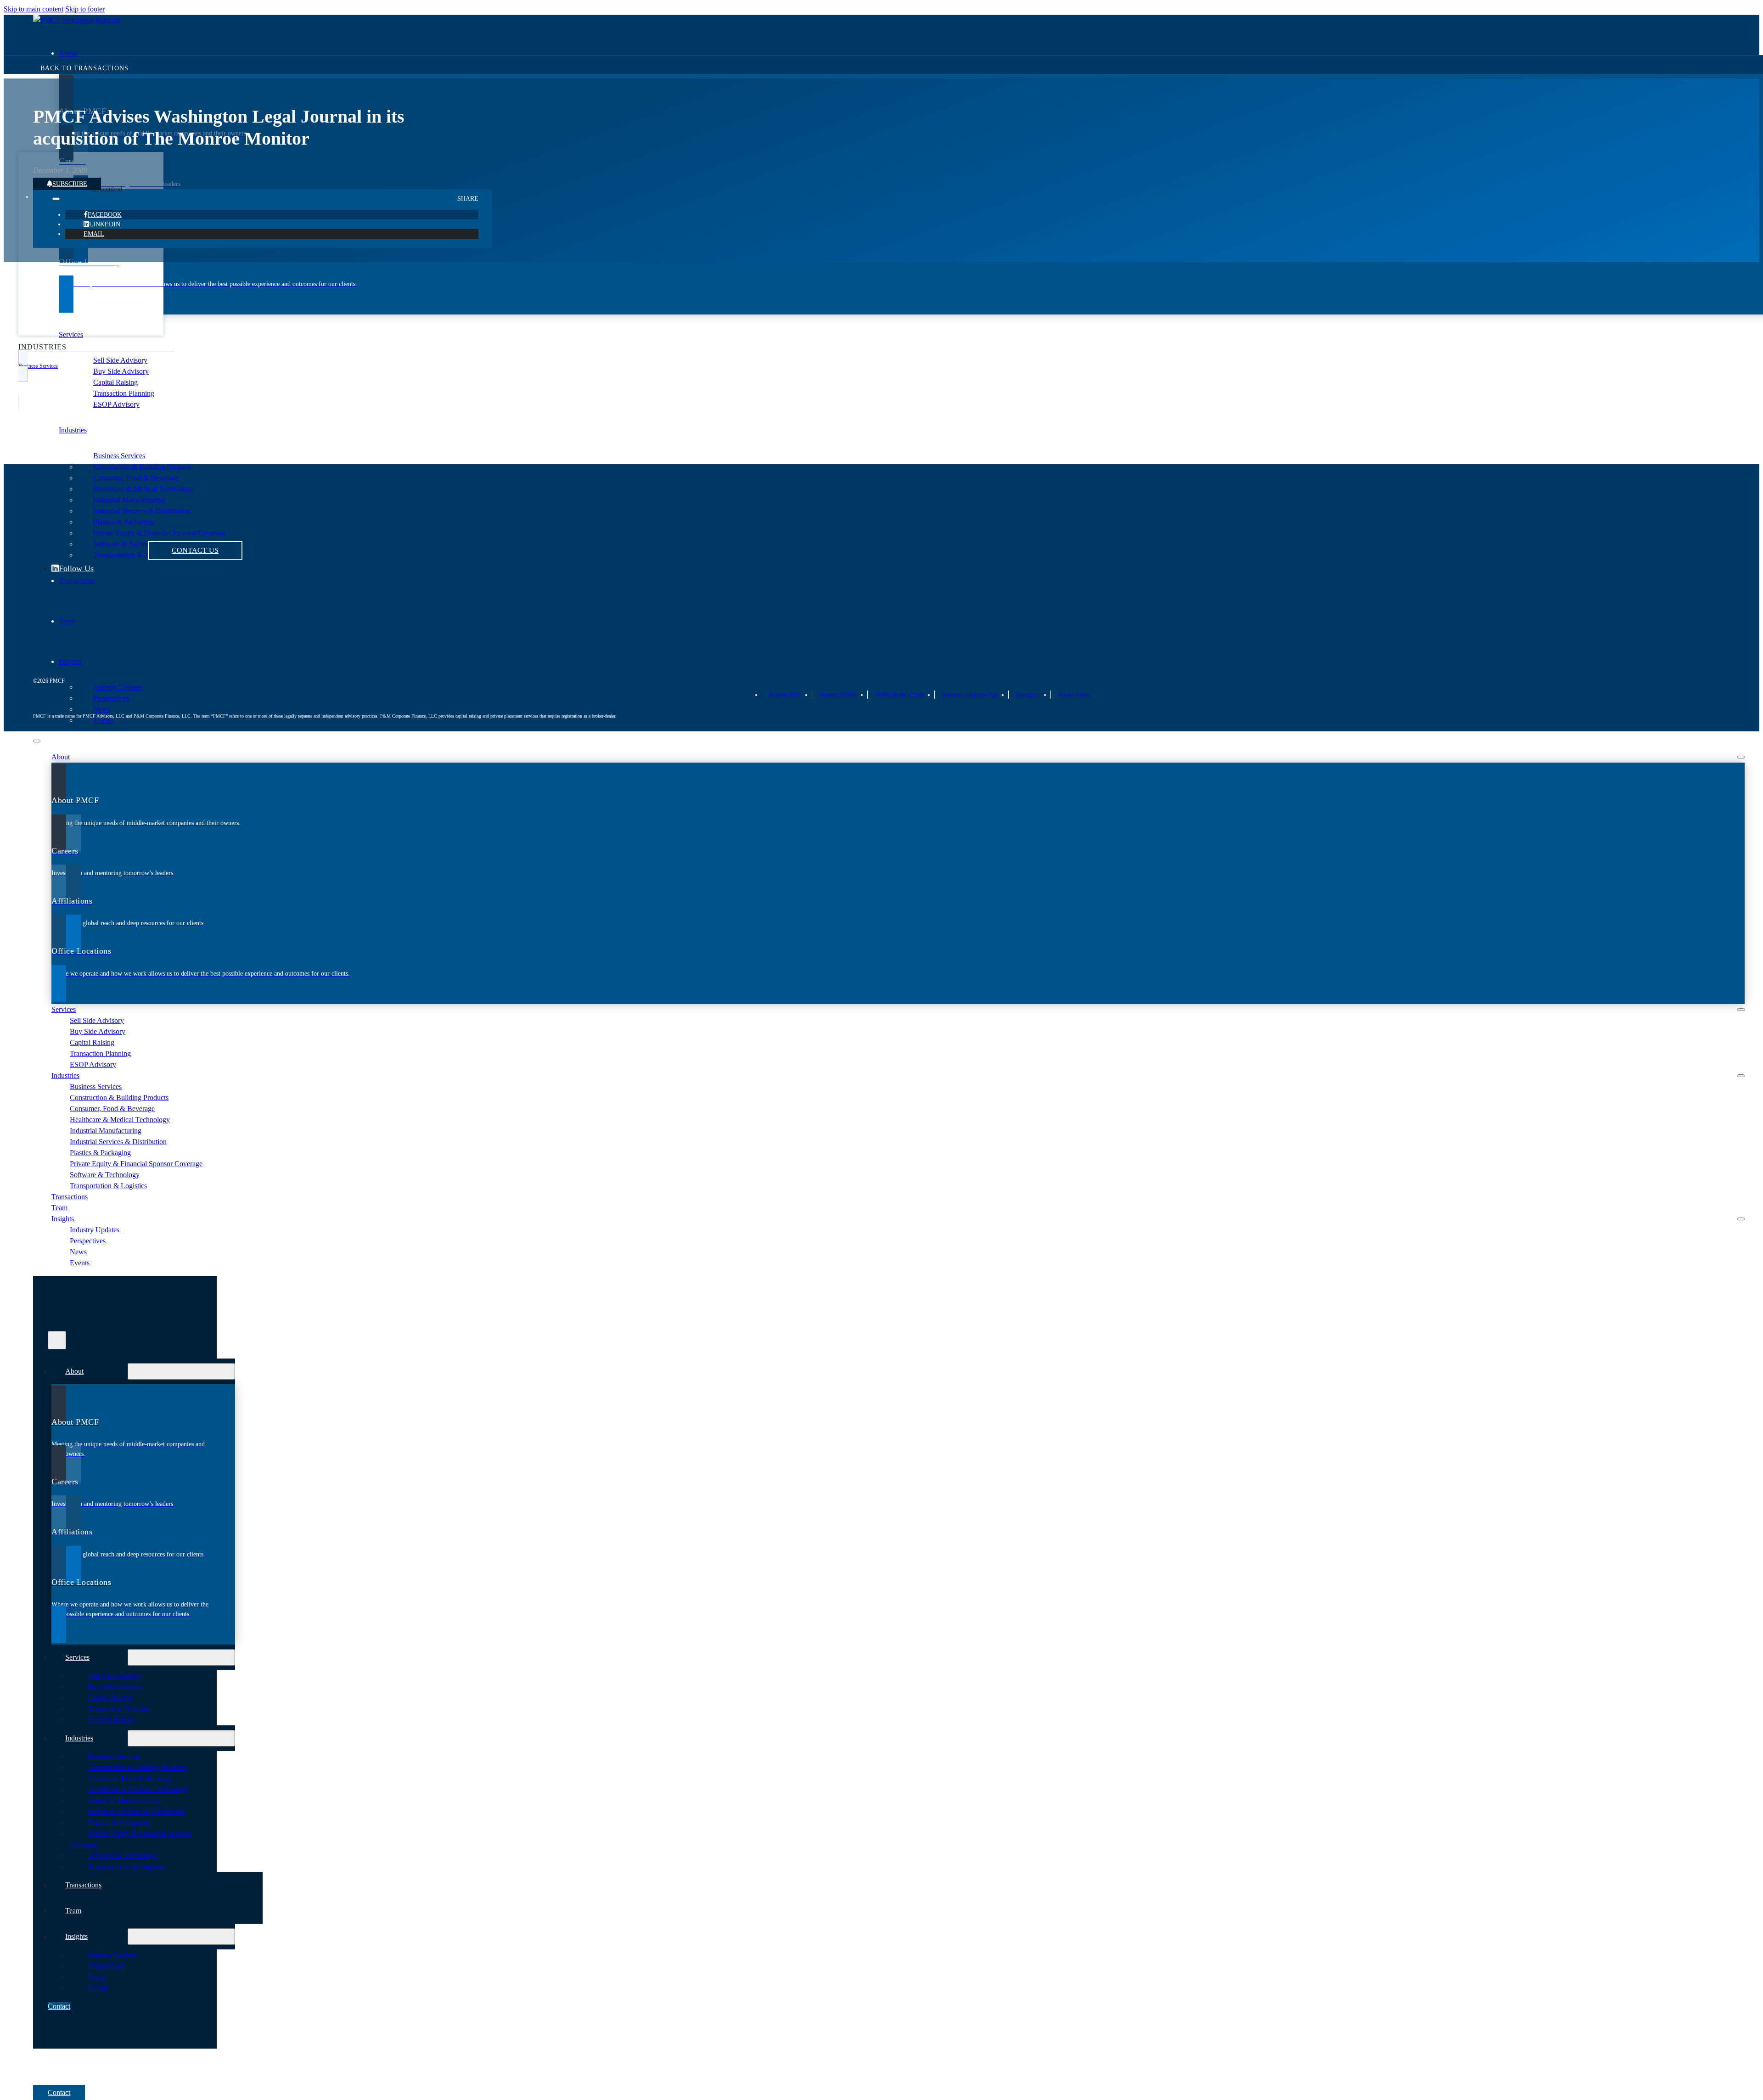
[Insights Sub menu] (1741, 1219)
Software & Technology (105, 1175)
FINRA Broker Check (899, 695)
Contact (59, 2006)
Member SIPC (785, 695)
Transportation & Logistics (108, 1186)
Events (103, 720)
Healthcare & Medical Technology (143, 489)
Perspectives (111, 698)
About (68, 53)
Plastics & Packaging (100, 1153)
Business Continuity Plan (970, 695)
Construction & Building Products (143, 467)
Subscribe (70, 184)
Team (59, 1208)
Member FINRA (838, 695)
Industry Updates (118, 687)
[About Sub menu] (1741, 757)
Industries (73, 430)
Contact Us (195, 550)
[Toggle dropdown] (56, 199)
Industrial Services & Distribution (118, 1142)
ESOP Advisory (116, 404)
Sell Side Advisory (120, 360)
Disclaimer (1028, 695)
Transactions (70, 1197)
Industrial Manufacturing (106, 1131)
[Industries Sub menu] (1741, 1076)
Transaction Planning (124, 393)
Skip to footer (85, 9)
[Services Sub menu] (1741, 1010)
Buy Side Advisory (121, 371)
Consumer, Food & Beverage (136, 478)
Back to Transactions (84, 68)
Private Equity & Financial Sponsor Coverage (136, 1164)
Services (71, 334)
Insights (70, 661)
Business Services (119, 456)
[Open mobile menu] (37, 741)
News (102, 709)
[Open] (57, 1340)
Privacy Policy (1074, 695)
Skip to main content (34, 9)
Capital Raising (115, 382)
